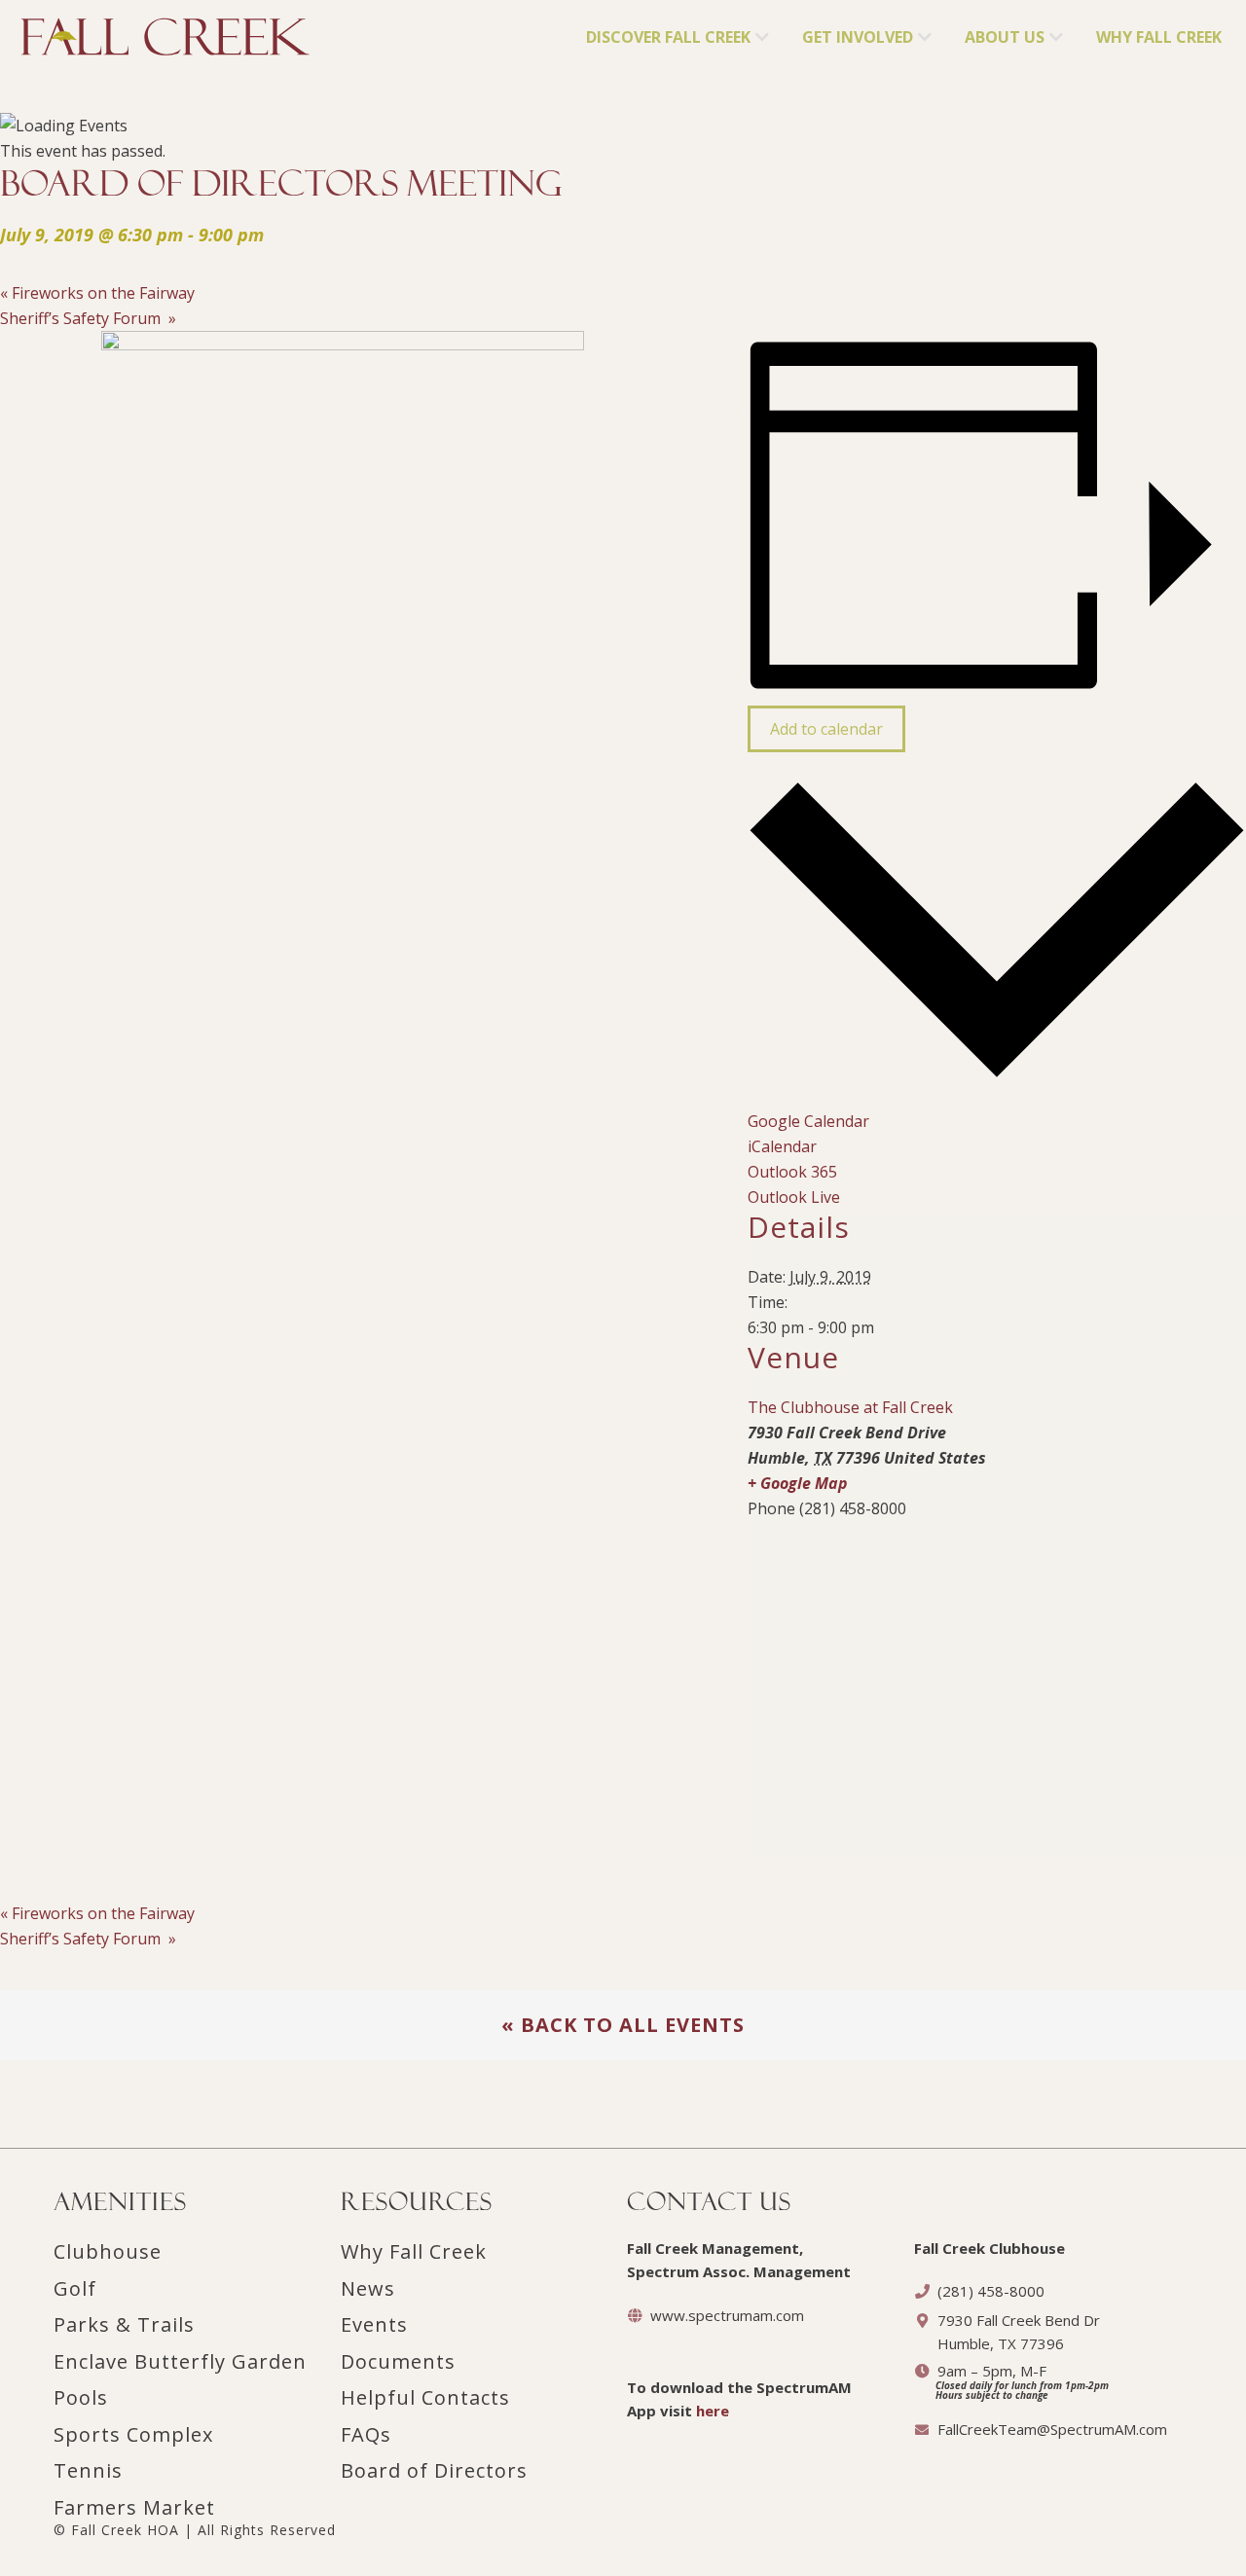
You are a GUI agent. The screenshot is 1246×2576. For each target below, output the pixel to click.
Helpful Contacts (425, 2397)
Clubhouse (108, 2251)
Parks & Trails (124, 2324)
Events (374, 2324)
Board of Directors (434, 2470)
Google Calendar (808, 1121)
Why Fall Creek (414, 2251)
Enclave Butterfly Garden (180, 2361)
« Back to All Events (623, 2025)
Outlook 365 (792, 1172)
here (713, 2411)
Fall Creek (55, 30)
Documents (398, 2361)
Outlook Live (794, 1197)
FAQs (366, 2434)
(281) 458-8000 (991, 2291)
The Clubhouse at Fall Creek (850, 1407)
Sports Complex (133, 2434)
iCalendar (782, 1146)
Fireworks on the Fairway (97, 293)
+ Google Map (798, 1483)
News (368, 2288)
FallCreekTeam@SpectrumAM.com (1052, 2429)
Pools (81, 2397)
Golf (75, 2288)
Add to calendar (826, 729)
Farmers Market (134, 2507)
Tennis (88, 2470)
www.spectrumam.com (727, 2315)
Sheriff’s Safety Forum (88, 318)
